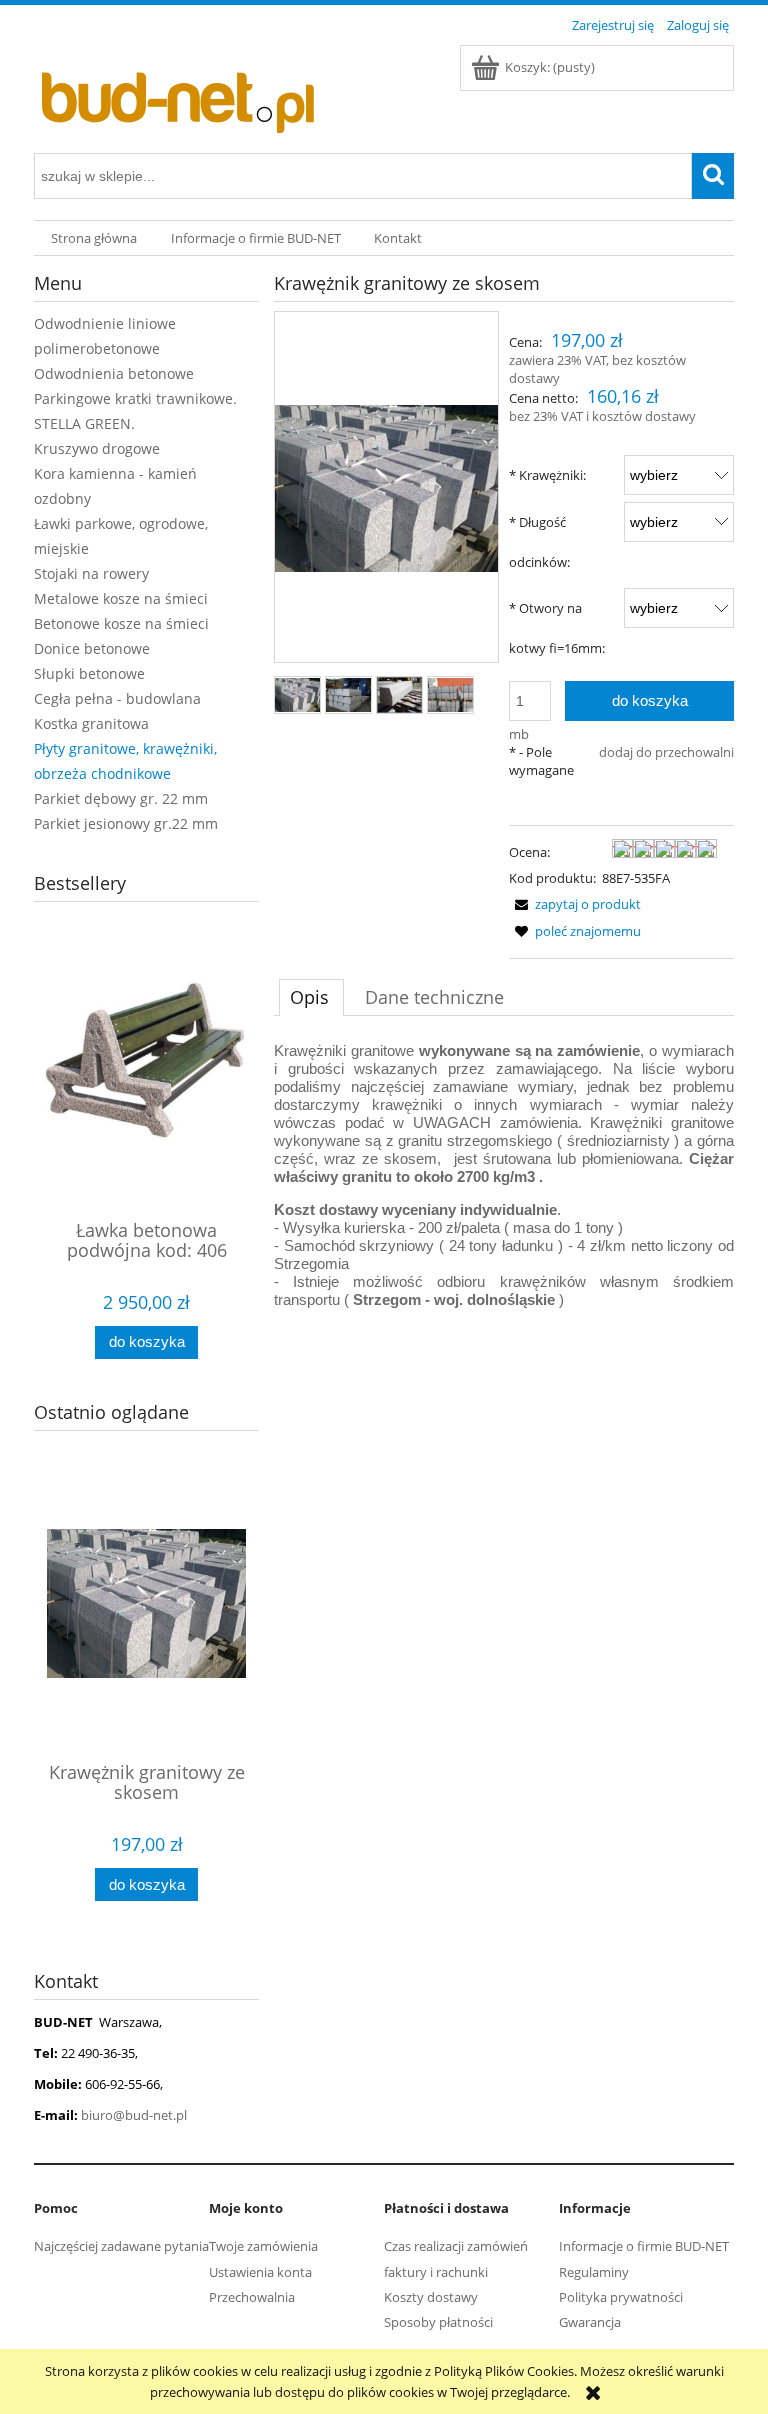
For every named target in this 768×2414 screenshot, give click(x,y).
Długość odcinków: (539, 542)
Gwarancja (590, 2322)
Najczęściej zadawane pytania (121, 2246)
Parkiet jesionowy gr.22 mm (126, 823)
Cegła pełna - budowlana (117, 698)
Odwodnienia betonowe (114, 373)
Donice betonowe (92, 648)
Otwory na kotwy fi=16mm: (557, 628)
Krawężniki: (547, 475)
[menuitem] (94, 238)
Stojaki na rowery (91, 573)
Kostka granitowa (91, 723)
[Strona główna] (184, 92)
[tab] (311, 997)
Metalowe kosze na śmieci (121, 598)
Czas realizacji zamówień (456, 2246)
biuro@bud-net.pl (134, 2115)
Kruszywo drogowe (97, 448)
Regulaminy (594, 2272)
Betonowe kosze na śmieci (121, 623)
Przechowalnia (252, 2297)
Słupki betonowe (89, 673)
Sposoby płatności (438, 2322)
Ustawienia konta (260, 2272)
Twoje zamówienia (263, 2246)
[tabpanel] (504, 1175)
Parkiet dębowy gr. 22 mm (121, 798)
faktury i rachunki (436, 2272)
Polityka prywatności (621, 2297)
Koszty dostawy (431, 2297)
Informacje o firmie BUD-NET (644, 2246)
